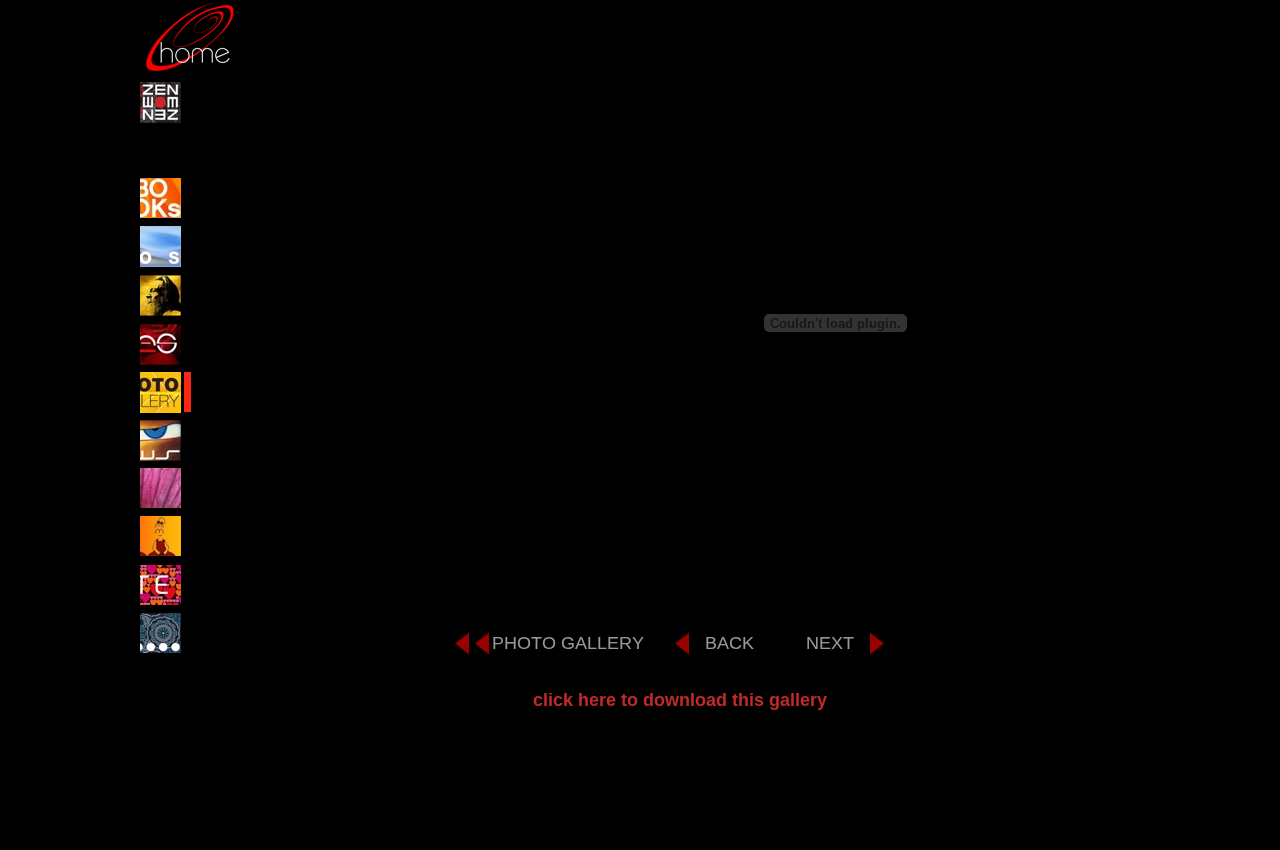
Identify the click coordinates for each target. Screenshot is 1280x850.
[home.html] (190, 68)
